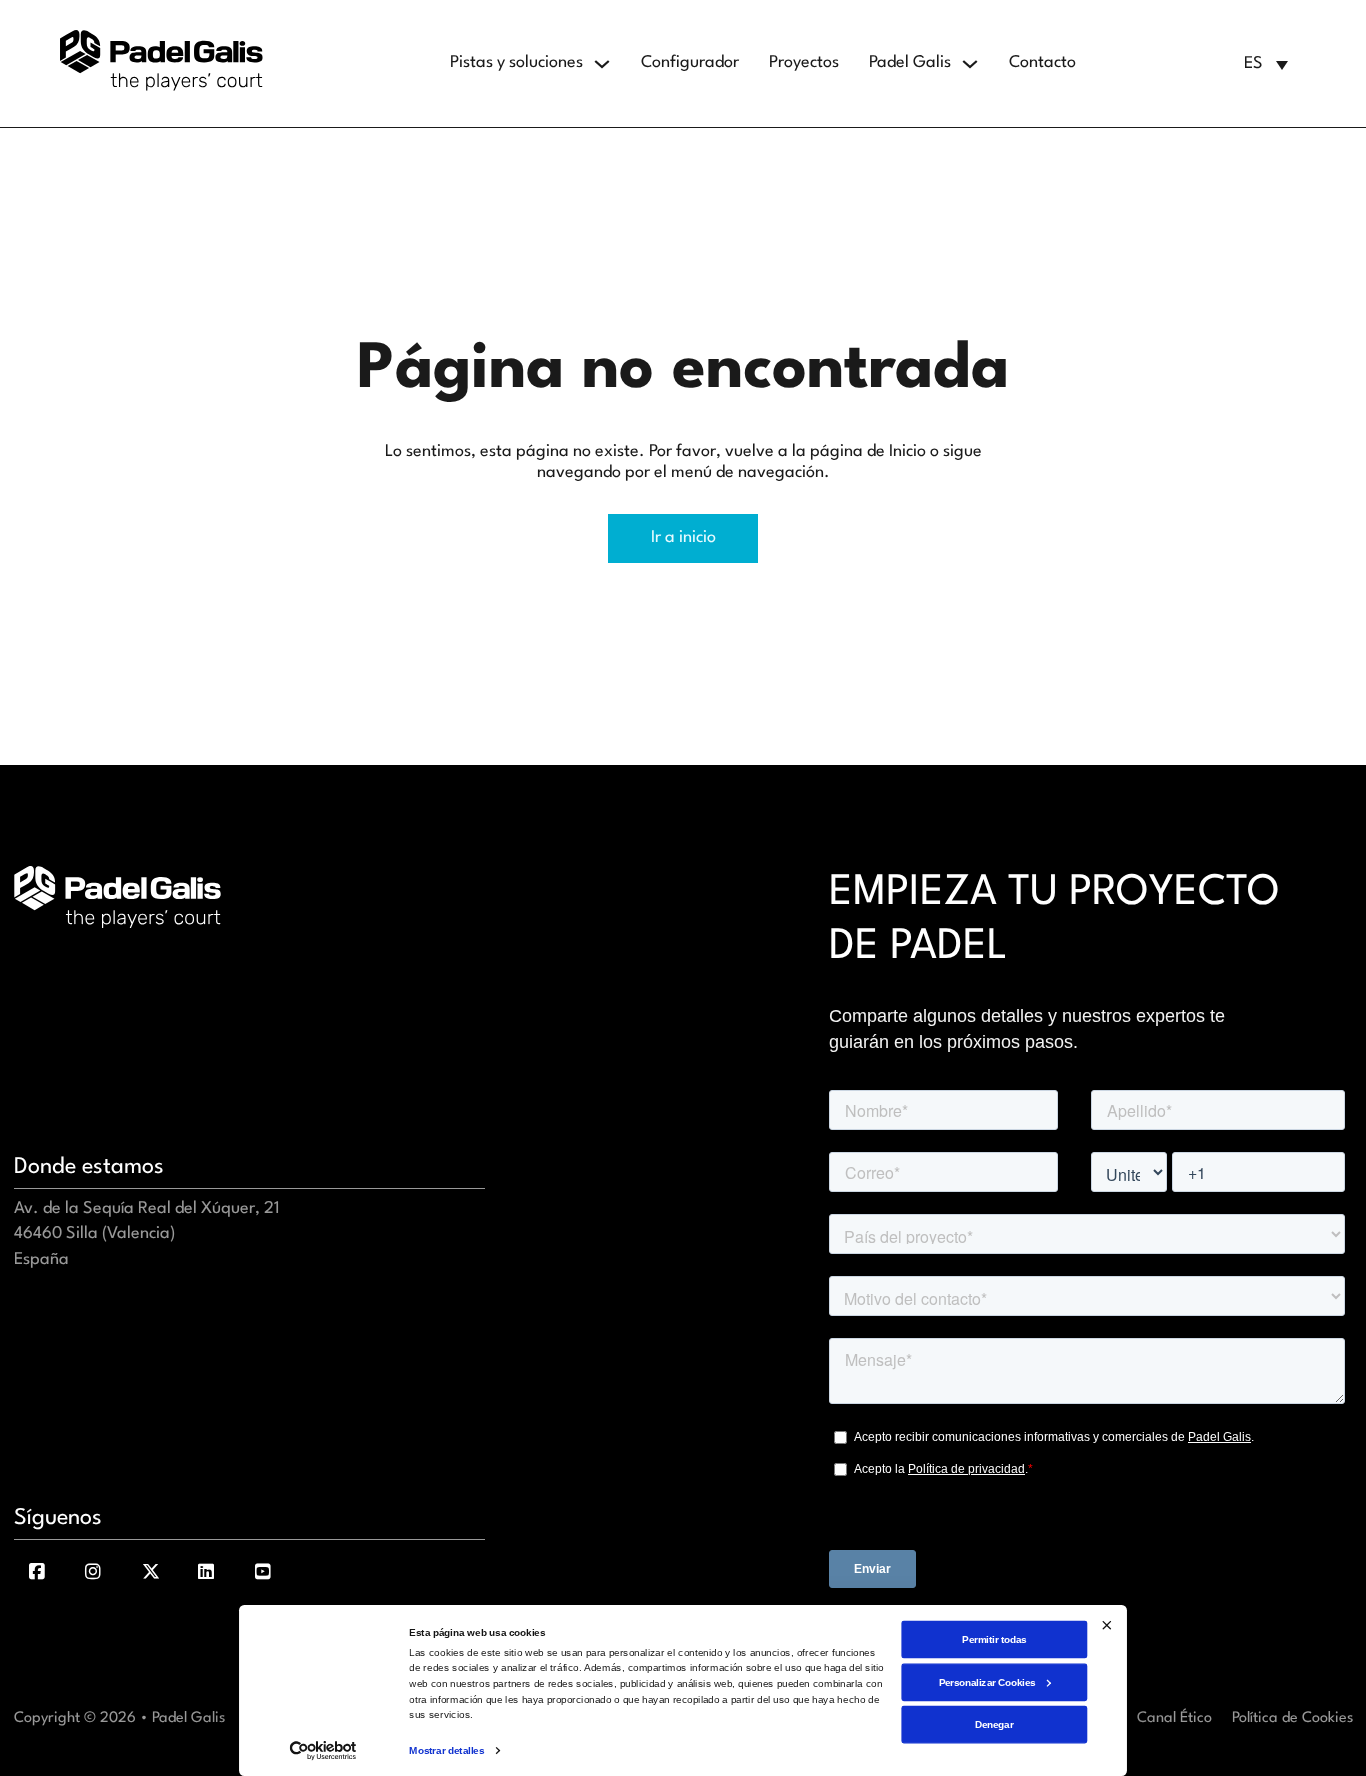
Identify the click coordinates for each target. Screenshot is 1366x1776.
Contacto (1042, 62)
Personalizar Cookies (987, 1681)
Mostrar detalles (446, 1750)
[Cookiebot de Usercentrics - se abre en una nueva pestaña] (323, 1751)
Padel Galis (910, 62)
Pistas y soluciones (516, 62)
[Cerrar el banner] (1106, 1624)
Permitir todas (994, 1638)
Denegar (994, 1724)
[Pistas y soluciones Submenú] (602, 64)
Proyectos (804, 62)
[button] (1266, 64)
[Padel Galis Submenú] (970, 64)
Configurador (690, 62)
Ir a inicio (683, 537)
